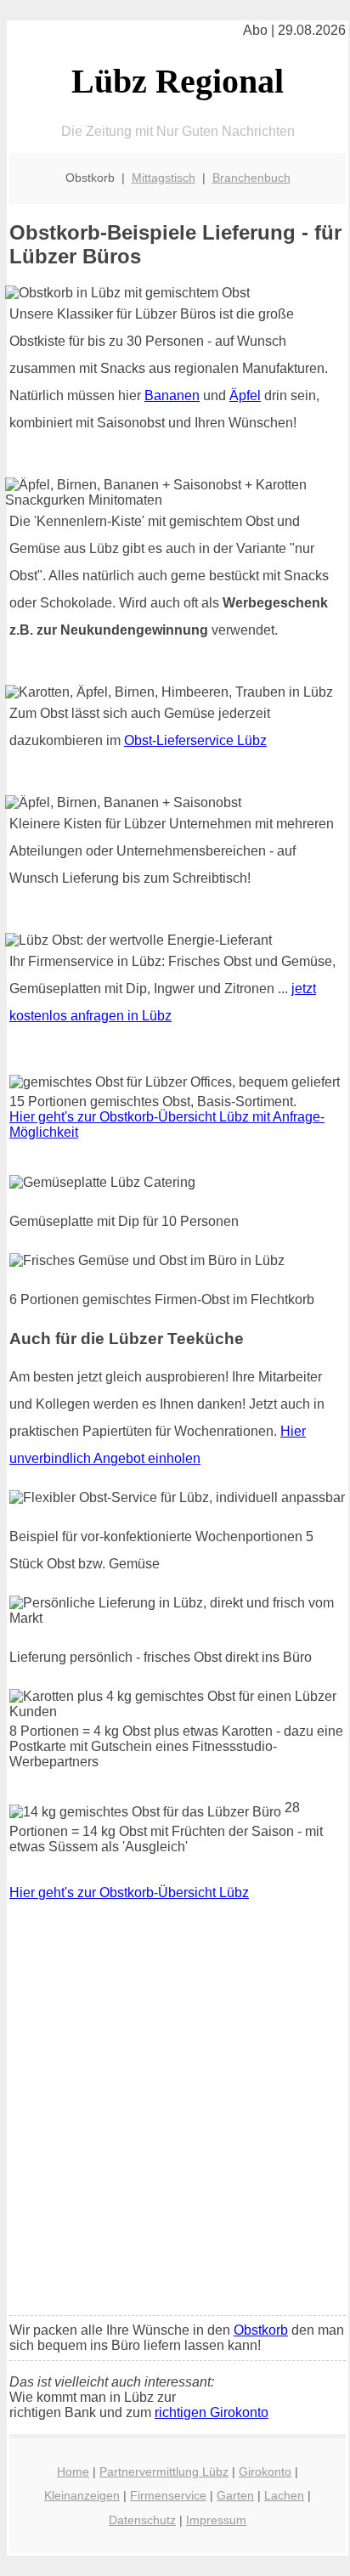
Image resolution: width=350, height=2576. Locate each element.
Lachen (284, 2495)
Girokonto (265, 2471)
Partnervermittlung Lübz (164, 2471)
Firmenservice (168, 2495)
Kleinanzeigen (82, 2495)
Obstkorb (261, 2330)
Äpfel (245, 395)
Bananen (172, 395)
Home (73, 2471)
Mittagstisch (164, 178)
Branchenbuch (251, 178)
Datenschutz (142, 2520)
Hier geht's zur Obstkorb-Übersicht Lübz (129, 1892)
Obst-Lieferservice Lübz (195, 740)
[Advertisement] (175, 2120)
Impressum (216, 2520)
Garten (235, 2495)
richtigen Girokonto (212, 2412)
